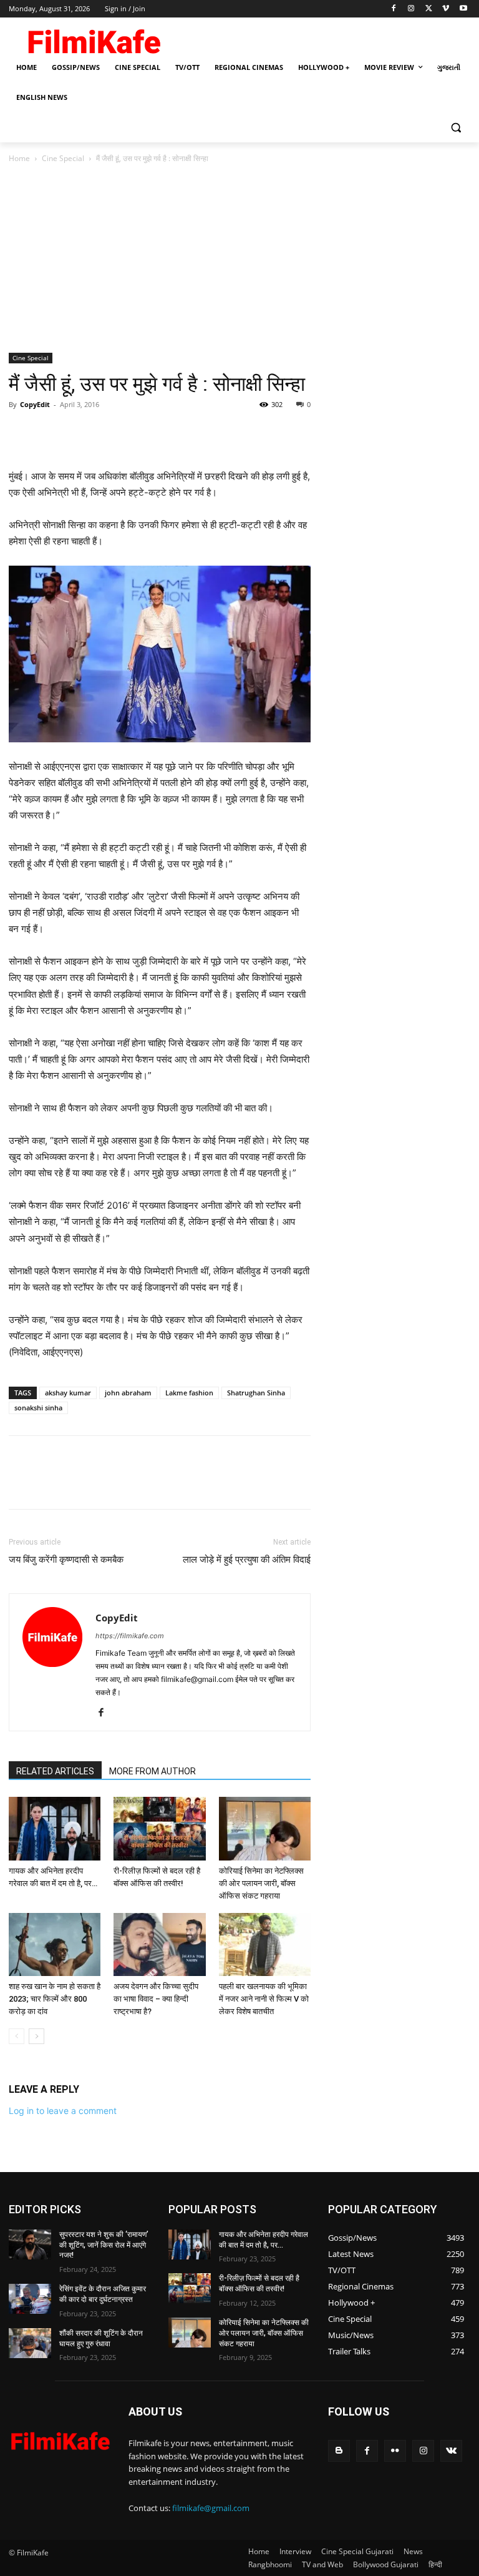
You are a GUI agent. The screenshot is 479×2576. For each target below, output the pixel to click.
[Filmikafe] (94, 39)
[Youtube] (463, 9)
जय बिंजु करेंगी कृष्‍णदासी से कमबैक (66, 1560)
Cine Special (63, 158)
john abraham (128, 1393)
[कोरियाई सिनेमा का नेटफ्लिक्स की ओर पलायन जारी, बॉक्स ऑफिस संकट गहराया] (265, 1828)
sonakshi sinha (38, 1408)
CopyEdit (35, 404)
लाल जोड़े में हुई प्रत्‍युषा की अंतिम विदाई (247, 1560)
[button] (456, 128)
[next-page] (36, 2036)
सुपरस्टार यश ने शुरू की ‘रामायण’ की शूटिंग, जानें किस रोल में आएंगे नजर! (104, 2245)
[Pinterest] (79, 433)
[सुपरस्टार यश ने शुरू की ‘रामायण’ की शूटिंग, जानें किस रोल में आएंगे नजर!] (30, 2244)
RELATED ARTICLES (55, 1771)
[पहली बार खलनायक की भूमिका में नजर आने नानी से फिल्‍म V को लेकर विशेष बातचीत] (265, 1944)
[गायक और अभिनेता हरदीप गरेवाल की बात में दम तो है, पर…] (55, 1828)
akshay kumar (68, 1393)
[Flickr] (395, 2451)
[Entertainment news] (60, 2439)
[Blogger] (339, 2451)
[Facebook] (394, 9)
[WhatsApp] (107, 433)
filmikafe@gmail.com (211, 2508)
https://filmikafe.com (130, 1636)
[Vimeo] (446, 9)
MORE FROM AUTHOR (152, 1771)
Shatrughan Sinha (256, 1393)
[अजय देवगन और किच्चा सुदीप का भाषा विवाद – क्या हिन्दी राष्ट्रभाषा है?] (159, 1944)
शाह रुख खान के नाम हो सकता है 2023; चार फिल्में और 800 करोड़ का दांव (55, 1999)
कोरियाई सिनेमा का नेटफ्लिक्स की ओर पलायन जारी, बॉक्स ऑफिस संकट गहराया (261, 1883)
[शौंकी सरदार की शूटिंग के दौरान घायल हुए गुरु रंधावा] (30, 2343)
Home (19, 158)
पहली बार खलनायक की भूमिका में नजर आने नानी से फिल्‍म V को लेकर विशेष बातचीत (264, 1999)
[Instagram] (411, 9)
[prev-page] (17, 2036)
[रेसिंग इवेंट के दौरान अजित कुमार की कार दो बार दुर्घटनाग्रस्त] (30, 2299)
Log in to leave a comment (63, 2111)
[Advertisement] (239, 259)
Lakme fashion (189, 1393)
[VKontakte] (451, 2451)
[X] (429, 9)
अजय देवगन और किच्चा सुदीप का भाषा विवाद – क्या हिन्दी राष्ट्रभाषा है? (156, 1999)
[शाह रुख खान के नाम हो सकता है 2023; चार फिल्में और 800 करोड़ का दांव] (55, 1944)
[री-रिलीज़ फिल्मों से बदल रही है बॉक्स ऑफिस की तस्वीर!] (159, 1828)
